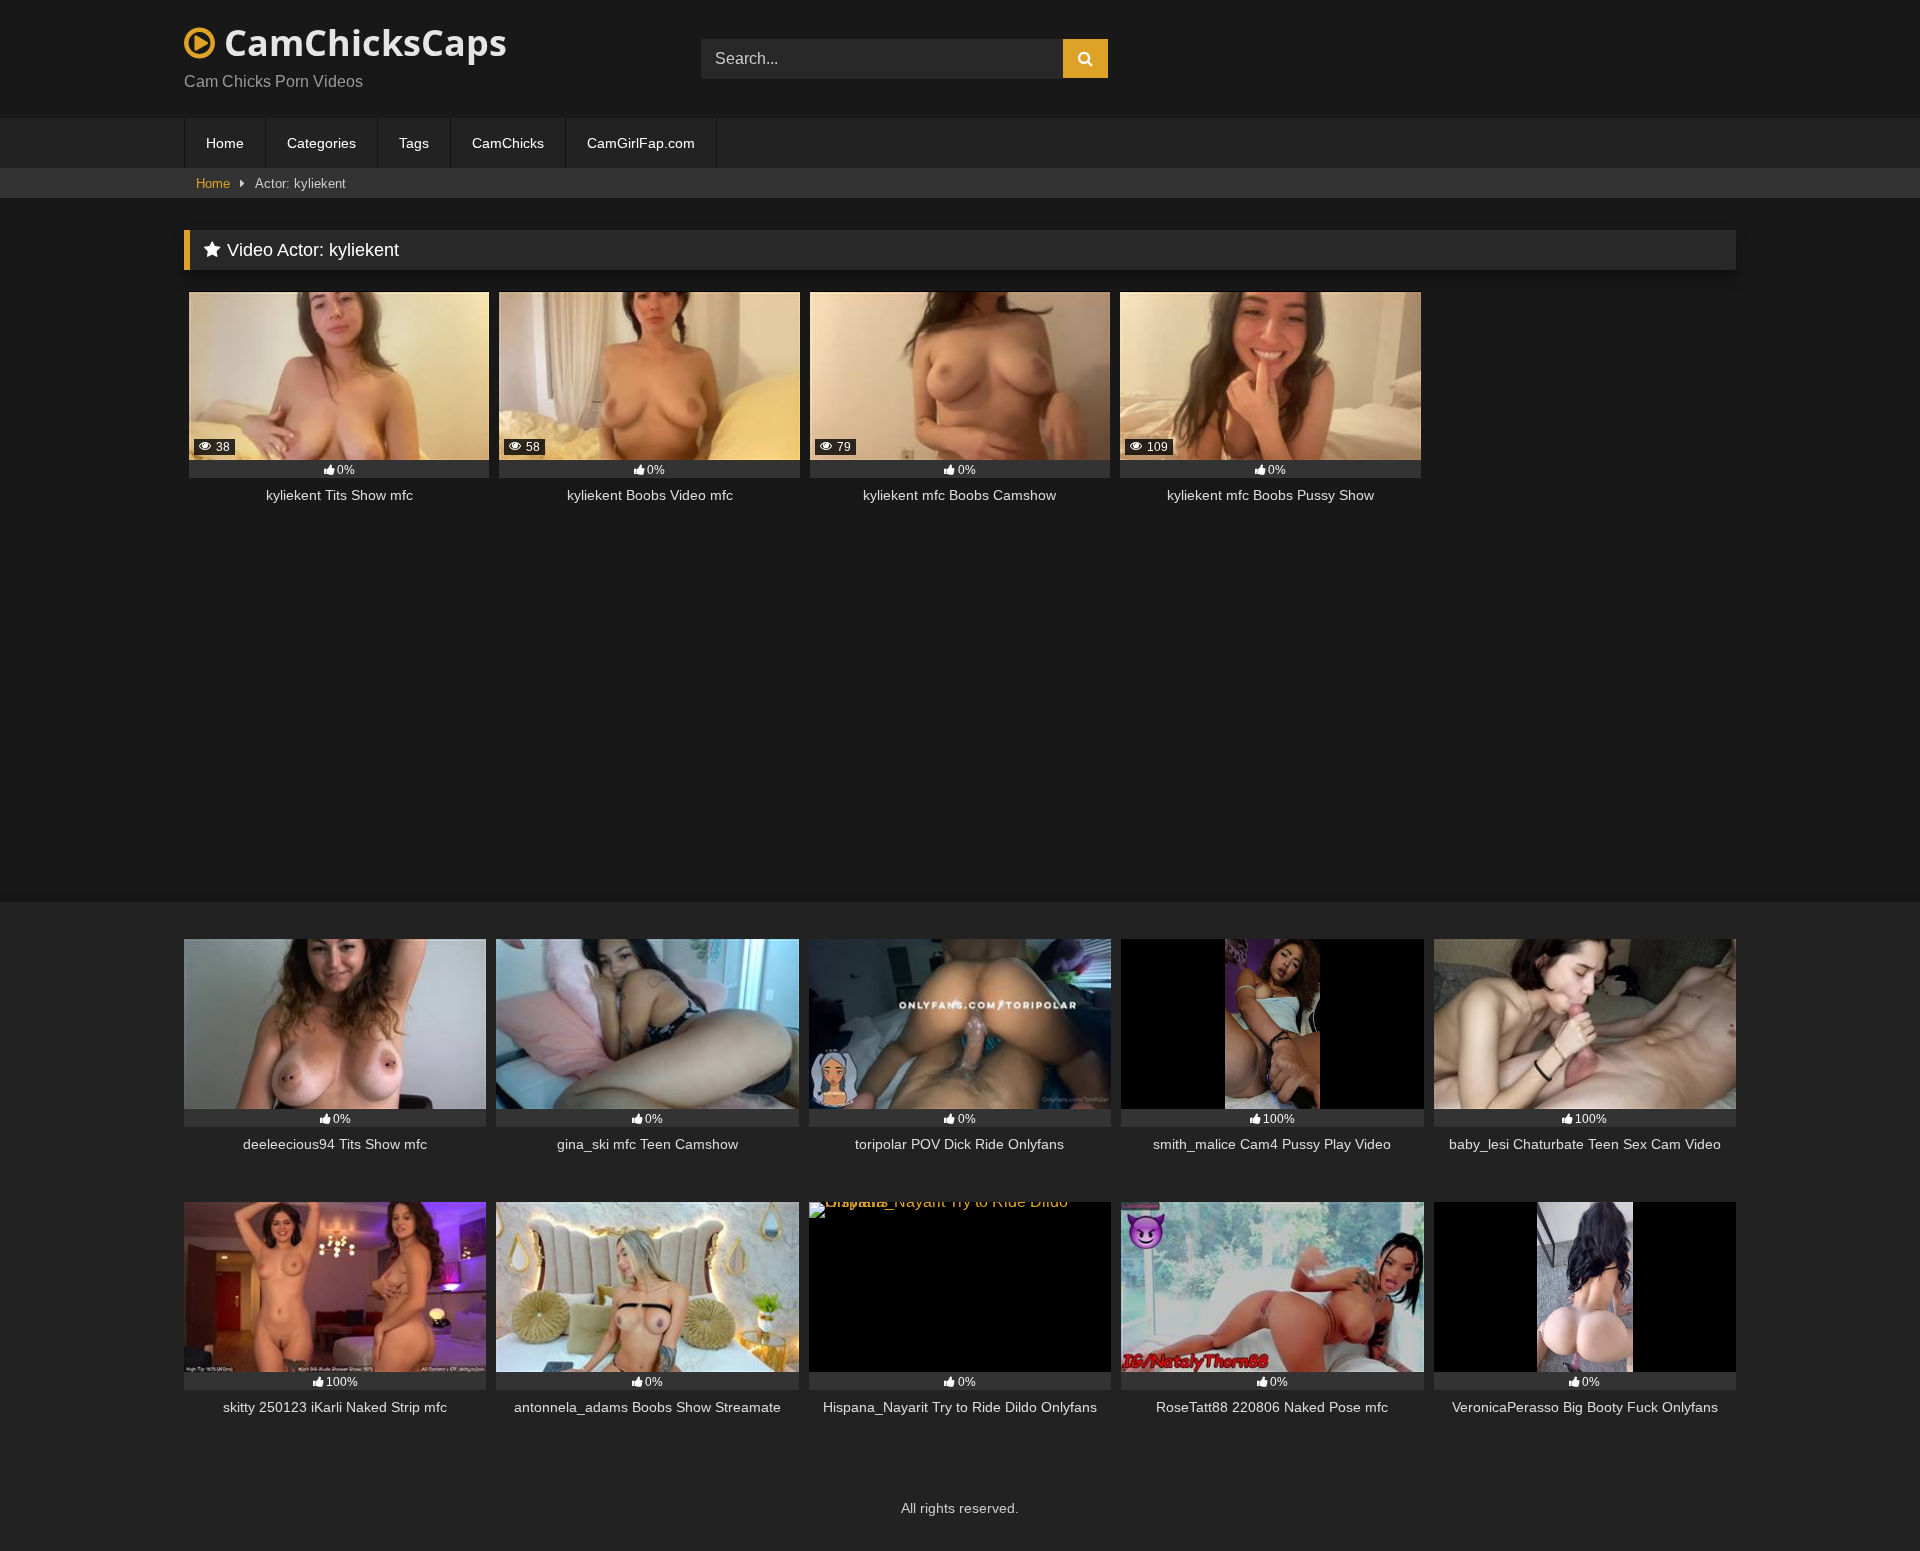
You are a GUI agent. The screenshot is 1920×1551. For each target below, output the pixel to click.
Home (225, 143)
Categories (321, 143)
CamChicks (508, 143)
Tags (414, 143)
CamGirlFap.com (641, 143)
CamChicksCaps (361, 42)
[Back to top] (1858, 1491)
